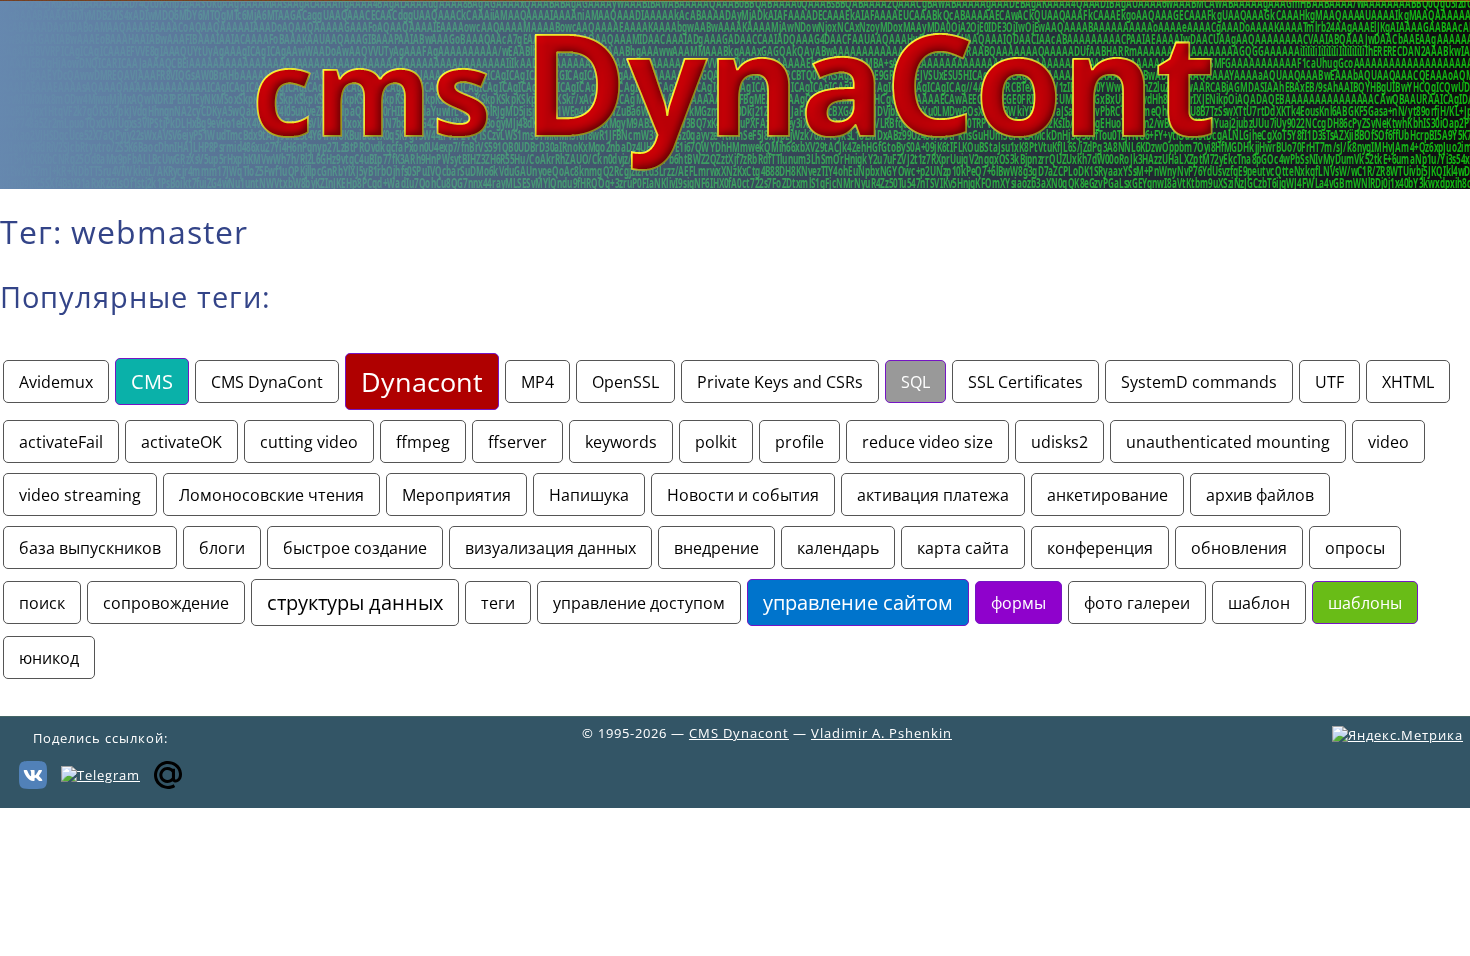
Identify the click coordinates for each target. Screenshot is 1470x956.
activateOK (181, 441)
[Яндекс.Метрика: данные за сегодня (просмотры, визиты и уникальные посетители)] (1397, 735)
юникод (49, 657)
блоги (222, 547)
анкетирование (1107, 494)
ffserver (517, 441)
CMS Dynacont (739, 733)
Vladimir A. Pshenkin (881, 733)
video (1388, 441)
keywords (621, 441)
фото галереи (1137, 602)
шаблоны (1365, 602)
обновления (1239, 547)
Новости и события (743, 494)
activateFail (61, 441)
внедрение (716, 547)
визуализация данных (550, 547)
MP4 (537, 381)
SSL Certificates (1025, 381)
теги (498, 602)
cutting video (309, 441)
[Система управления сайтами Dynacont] (735, 183)
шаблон (1259, 602)
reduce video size (927, 441)
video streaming (80, 494)
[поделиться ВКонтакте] (33, 773)
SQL (915, 381)
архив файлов (1260, 494)
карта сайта (963, 547)
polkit (716, 441)
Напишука (589, 494)
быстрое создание (355, 547)
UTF (1329, 381)
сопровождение (166, 602)
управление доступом (639, 602)
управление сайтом (858, 602)
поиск (42, 602)
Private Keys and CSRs (780, 381)
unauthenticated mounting (1228, 441)
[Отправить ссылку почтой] (168, 773)
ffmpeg (423, 441)
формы (1018, 602)
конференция (1100, 547)
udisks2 (1059, 441)
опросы (1355, 547)
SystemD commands (1199, 381)
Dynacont (422, 381)
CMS (152, 381)
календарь (838, 547)
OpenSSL (625, 381)
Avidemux (56, 381)
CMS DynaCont (267, 381)
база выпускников (90, 547)
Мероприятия (456, 494)
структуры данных (355, 602)
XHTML (1408, 381)
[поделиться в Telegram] (100, 773)
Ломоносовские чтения (271, 494)
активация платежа (933, 494)
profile (799, 441)
